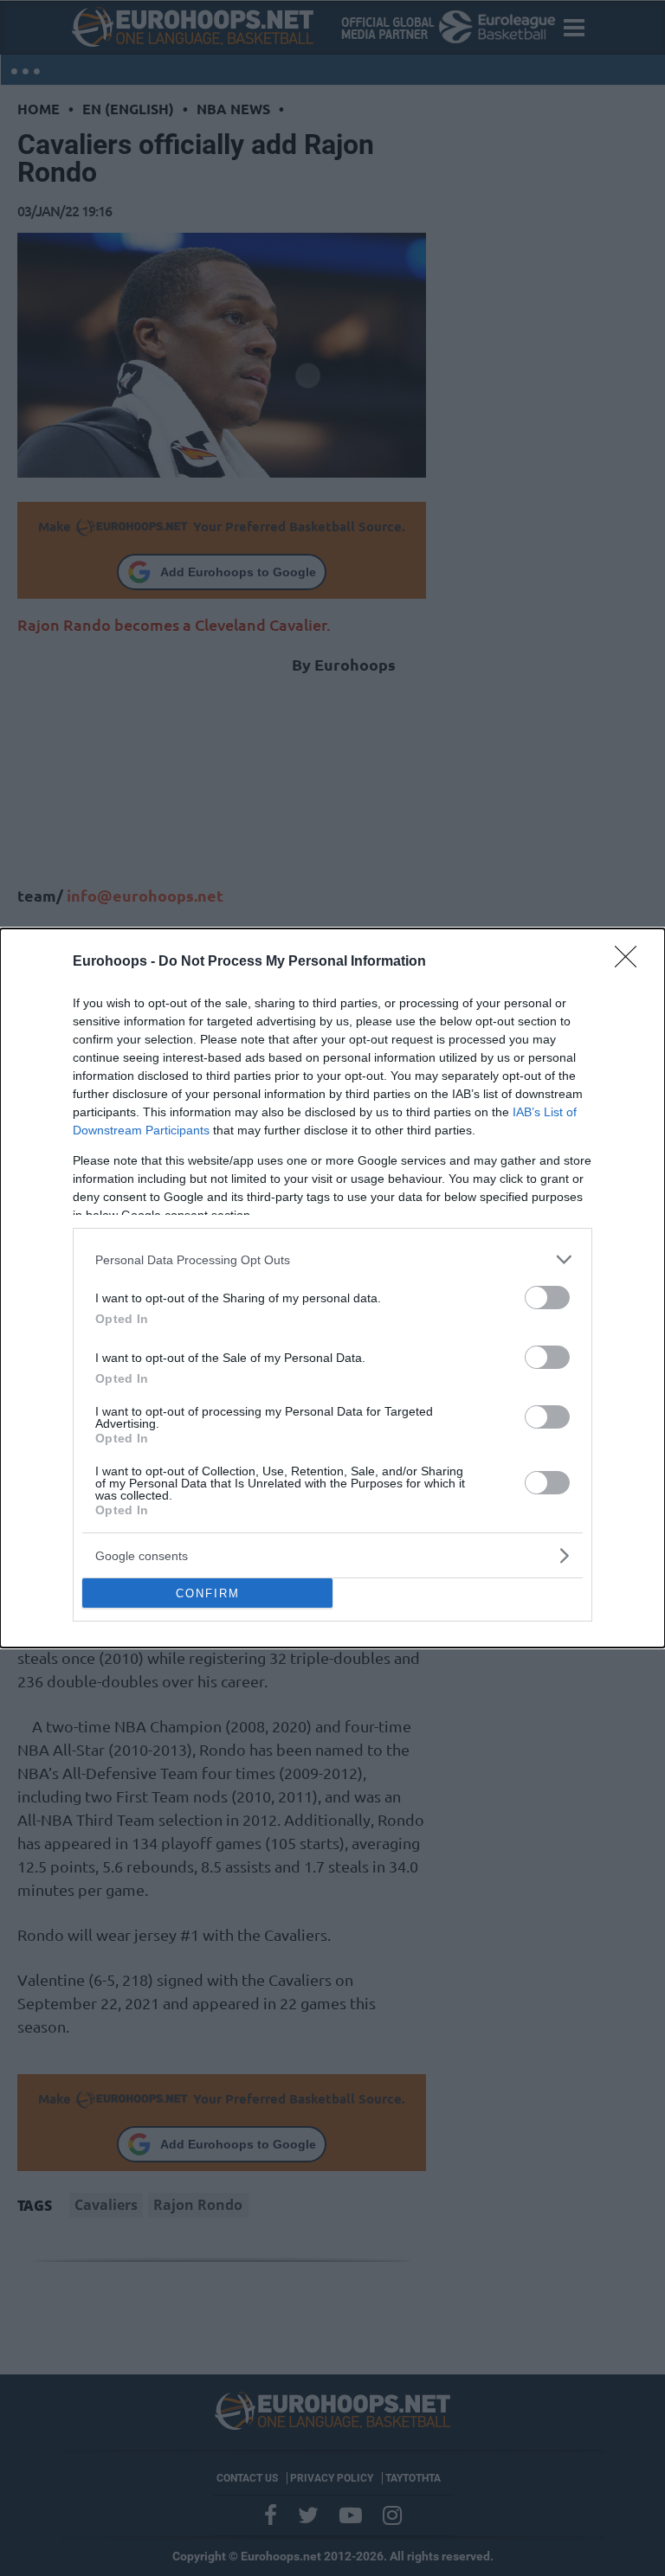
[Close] (631, 962)
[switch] (547, 1298)
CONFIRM (208, 1593)
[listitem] (332, 1259)
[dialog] (332, 1288)
